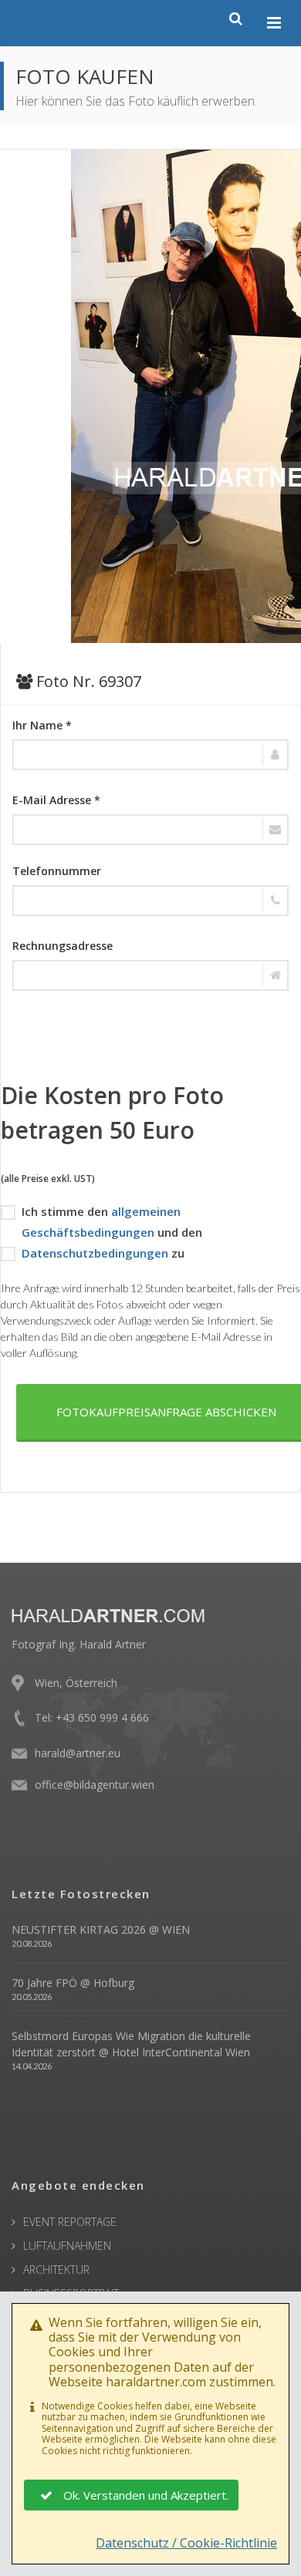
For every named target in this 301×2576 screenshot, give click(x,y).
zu (103, 1253)
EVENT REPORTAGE (70, 2222)
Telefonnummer (57, 871)
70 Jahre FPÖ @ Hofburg (73, 1983)
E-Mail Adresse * (56, 800)
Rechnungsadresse (63, 946)
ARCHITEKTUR (56, 2270)
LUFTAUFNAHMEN (67, 2246)
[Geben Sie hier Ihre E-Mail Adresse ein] (150, 830)
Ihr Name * (42, 725)
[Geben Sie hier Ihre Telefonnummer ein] (150, 901)
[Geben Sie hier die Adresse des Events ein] (150, 975)
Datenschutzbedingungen (95, 1253)
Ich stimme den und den (112, 1222)
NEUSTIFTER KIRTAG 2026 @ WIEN (101, 1929)
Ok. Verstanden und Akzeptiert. (146, 2495)
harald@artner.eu (78, 1753)
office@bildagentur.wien (95, 1785)
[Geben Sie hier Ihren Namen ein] (150, 755)
